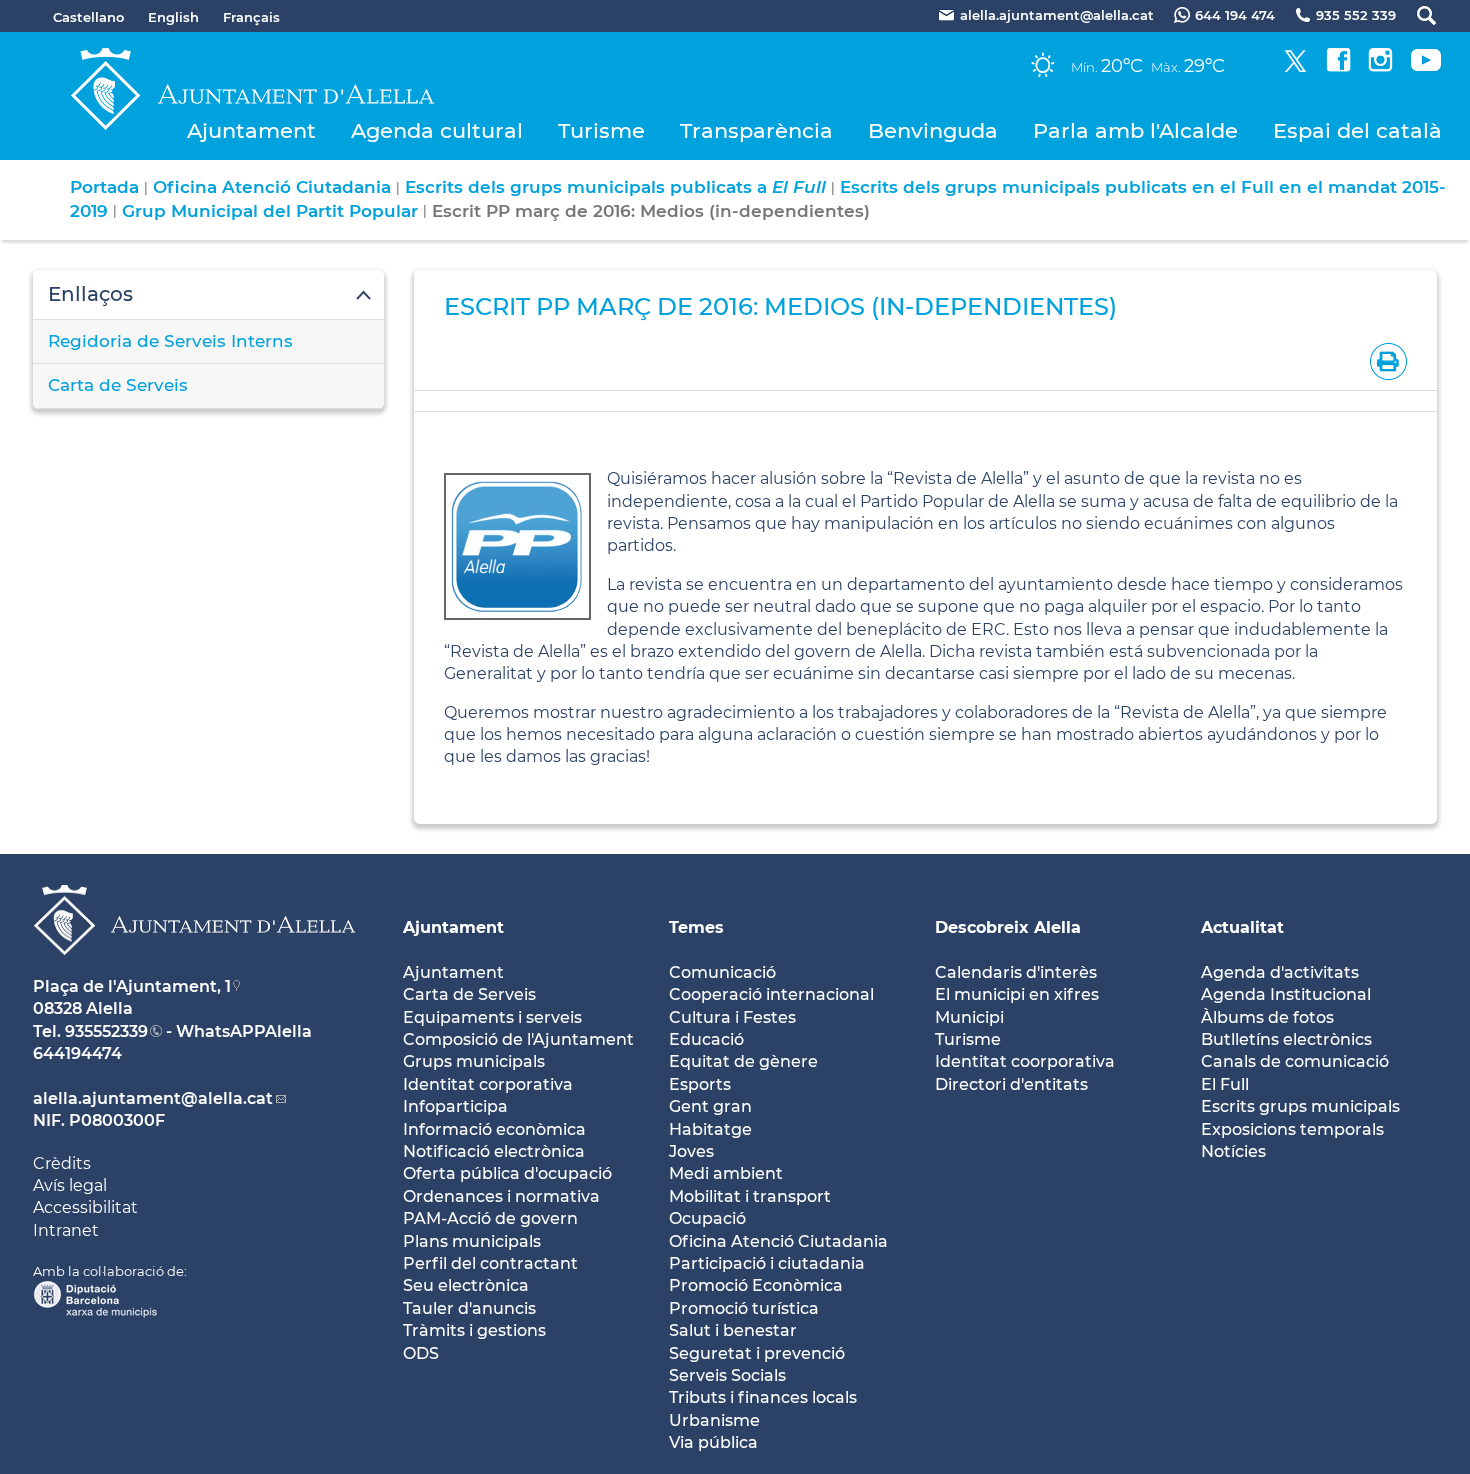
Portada (104, 187)
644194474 (77, 1053)
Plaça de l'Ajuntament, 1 (132, 986)
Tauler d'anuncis (469, 1308)
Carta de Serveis (118, 385)
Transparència (756, 130)
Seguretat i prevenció (757, 1353)
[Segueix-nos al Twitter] (1295, 66)
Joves (691, 1151)
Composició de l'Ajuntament (518, 1039)
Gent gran (710, 1106)
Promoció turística (744, 1308)
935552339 (106, 1031)
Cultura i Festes (732, 1017)
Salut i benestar (733, 1330)
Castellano (88, 17)
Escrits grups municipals (1300, 1106)
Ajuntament (251, 130)
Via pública (713, 1442)
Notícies (1233, 1151)
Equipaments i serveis (492, 1017)
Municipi (969, 1017)
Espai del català (1357, 130)
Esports (700, 1084)
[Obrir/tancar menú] (208, 295)
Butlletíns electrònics (1286, 1039)
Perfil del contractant (490, 1263)
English (173, 17)
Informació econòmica (494, 1129)
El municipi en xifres (1017, 994)
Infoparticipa (455, 1106)
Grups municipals (474, 1061)
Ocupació (707, 1218)
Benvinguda (933, 130)
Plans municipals (472, 1241)
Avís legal (70, 1185)
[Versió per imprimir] (1384, 360)
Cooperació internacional (771, 994)
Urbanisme (714, 1420)
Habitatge (710, 1129)
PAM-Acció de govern (490, 1218)
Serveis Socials (727, 1375)
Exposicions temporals (1292, 1129)
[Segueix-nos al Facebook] (1338, 66)
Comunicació (722, 972)
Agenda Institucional (1286, 994)
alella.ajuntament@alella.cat (153, 1098)
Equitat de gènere (743, 1061)
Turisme (601, 130)
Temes (696, 927)
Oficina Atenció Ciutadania (272, 187)
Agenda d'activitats (1280, 972)
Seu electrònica (466, 1285)
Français (251, 17)
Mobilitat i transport (750, 1196)
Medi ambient (726, 1173)
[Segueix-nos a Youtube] (1426, 66)
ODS (421, 1353)
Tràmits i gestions (474, 1330)
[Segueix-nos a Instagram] (1380, 66)
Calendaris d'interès (1016, 972)
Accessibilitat (85, 1207)
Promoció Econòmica (756, 1285)
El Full (1225, 1084)
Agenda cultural (437, 130)
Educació (706, 1039)
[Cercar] (1416, 15)
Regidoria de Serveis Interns (170, 341)
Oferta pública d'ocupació (507, 1173)
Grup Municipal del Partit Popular (270, 211)
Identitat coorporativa (1025, 1061)
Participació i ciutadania (767, 1263)
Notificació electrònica (494, 1151)
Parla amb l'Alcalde (1135, 130)
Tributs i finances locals (763, 1397)
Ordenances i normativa (501, 1196)
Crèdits (62, 1163)
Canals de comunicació (1295, 1061)
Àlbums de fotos (1267, 1017)
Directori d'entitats (1011, 1084)
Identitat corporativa (488, 1084)
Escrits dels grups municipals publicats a (615, 187)
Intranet (66, 1230)
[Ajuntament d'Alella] (194, 970)
